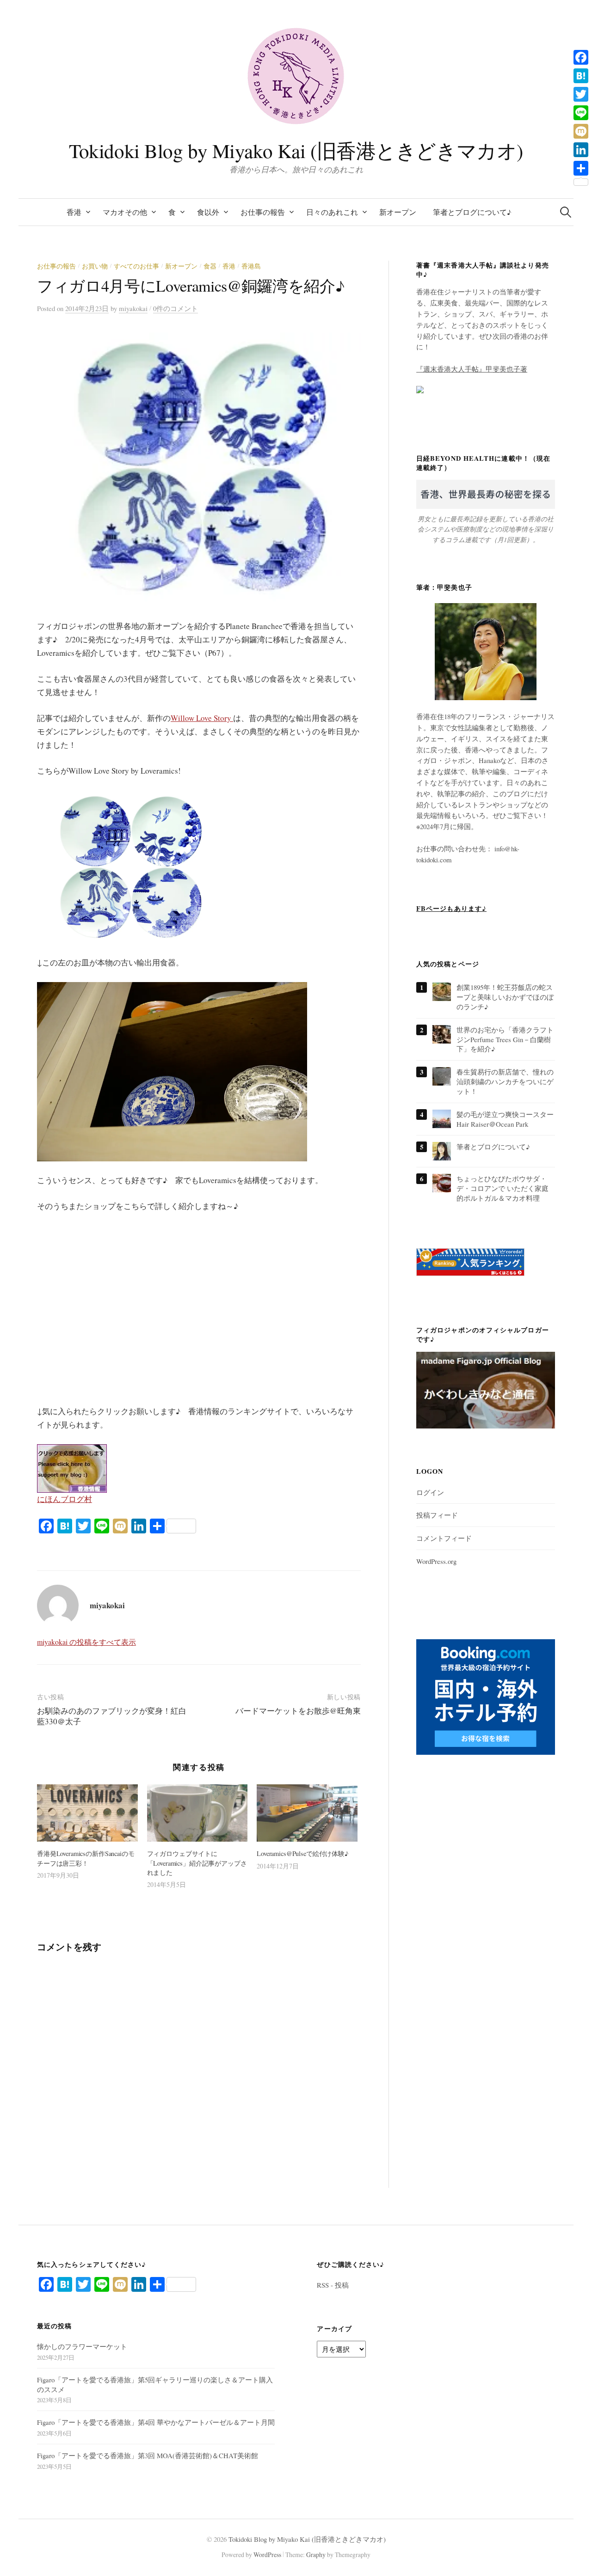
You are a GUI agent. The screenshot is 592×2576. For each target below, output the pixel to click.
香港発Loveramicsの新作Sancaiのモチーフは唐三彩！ (86, 1858)
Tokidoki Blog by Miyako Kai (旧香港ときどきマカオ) (296, 150)
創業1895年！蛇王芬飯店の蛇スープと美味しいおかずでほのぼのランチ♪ (505, 997)
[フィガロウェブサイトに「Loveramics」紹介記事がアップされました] (197, 1813)
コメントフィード (444, 1538)
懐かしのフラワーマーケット (82, 2346)
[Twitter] (581, 94)
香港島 (251, 266)
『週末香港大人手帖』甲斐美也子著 (472, 369)
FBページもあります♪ (451, 908)
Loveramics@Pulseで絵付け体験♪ (303, 1853)
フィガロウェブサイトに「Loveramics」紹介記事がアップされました (197, 1863)
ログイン (430, 1492)
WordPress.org (436, 1561)
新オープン (398, 212)
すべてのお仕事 (136, 266)
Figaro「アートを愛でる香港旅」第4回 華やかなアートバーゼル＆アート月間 (156, 2422)
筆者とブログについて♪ (472, 212)
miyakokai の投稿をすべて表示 (86, 1642)
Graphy (316, 2555)
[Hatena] (581, 76)
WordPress (267, 2555)
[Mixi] (581, 131)
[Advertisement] (111, 1276)
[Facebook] (581, 57)
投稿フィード (437, 1515)
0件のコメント (176, 308)
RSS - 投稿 (333, 2285)
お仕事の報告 (263, 212)
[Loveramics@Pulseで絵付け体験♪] (307, 1813)
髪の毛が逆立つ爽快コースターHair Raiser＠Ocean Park (505, 1119)
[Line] (581, 113)
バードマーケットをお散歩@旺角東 (298, 1711)
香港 (74, 212)
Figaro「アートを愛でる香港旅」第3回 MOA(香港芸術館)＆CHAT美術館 (148, 2455)
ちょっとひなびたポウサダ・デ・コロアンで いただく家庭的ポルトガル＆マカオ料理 (503, 1188)
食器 (210, 266)
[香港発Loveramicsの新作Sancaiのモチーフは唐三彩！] (87, 1813)
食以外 (208, 212)
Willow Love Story (202, 718)
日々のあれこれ (332, 212)
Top (570, 2554)
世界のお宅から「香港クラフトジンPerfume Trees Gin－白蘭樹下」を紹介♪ (505, 1039)
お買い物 (95, 266)
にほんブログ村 (65, 1499)
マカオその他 (125, 212)
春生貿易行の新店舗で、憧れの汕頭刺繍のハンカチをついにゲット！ (505, 1081)
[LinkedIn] (581, 150)
